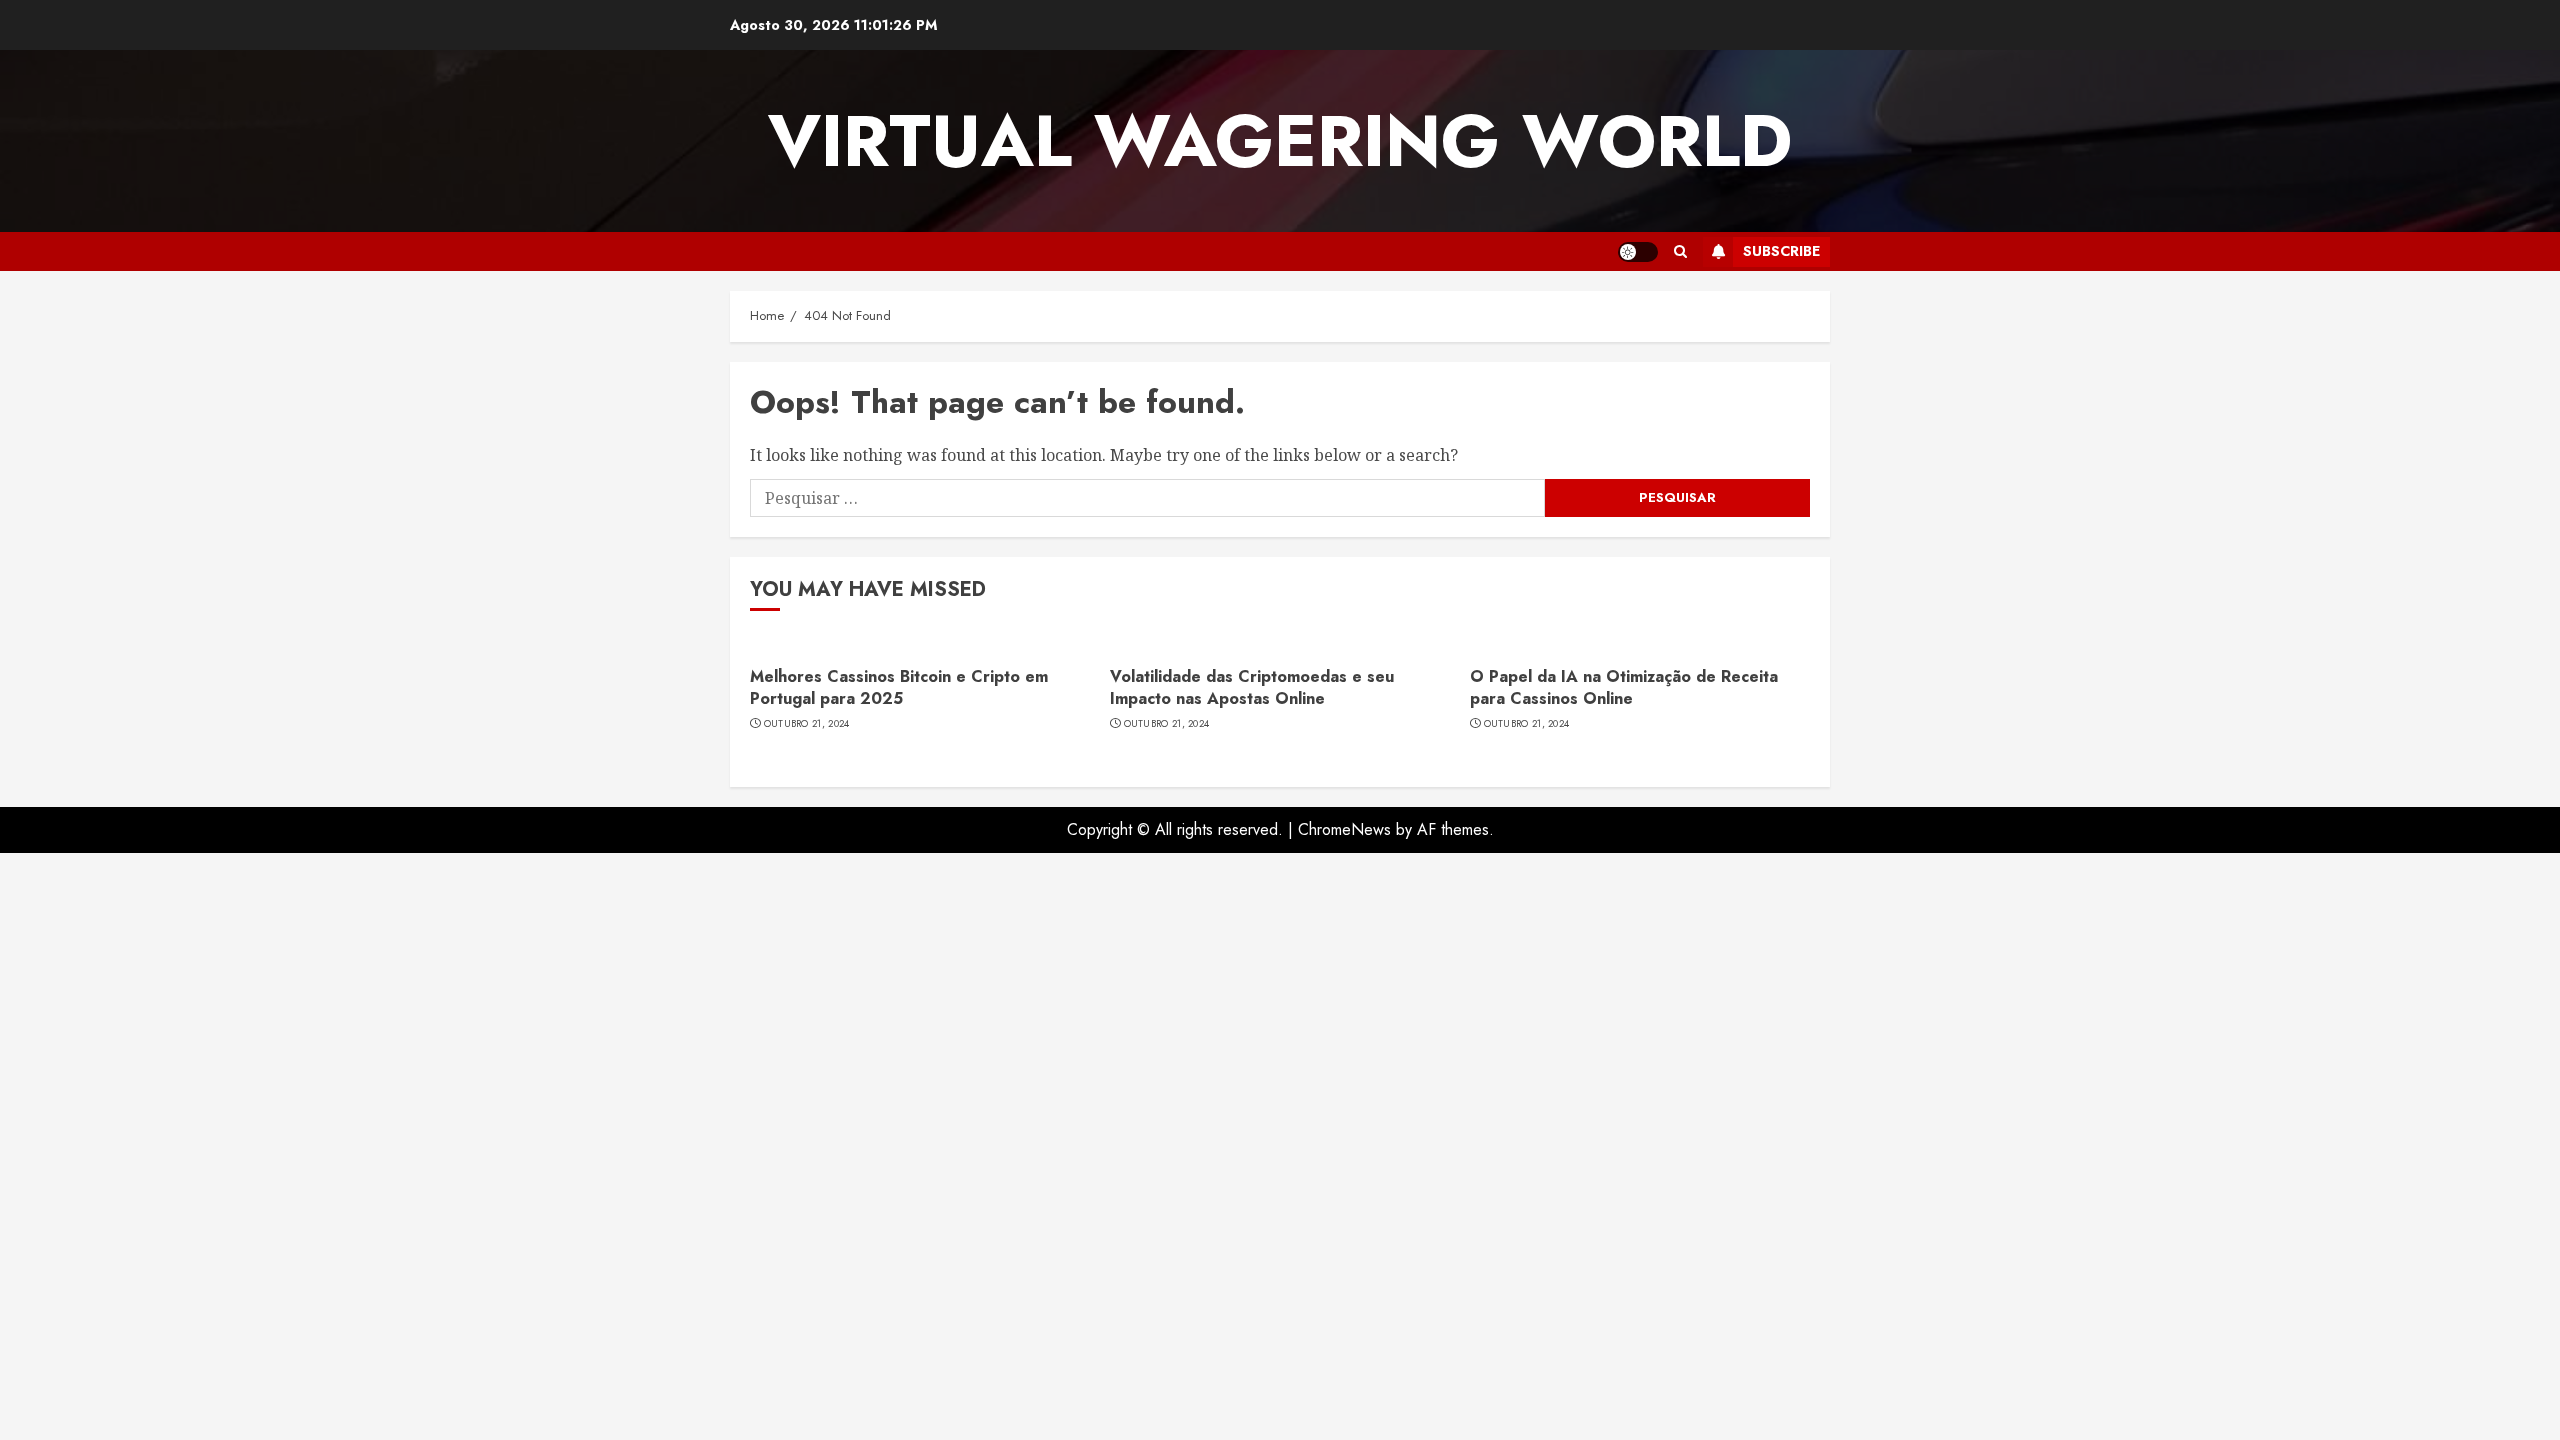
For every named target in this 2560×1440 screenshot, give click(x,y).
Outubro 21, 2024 (807, 724)
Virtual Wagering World (1280, 141)
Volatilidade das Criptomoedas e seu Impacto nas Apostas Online (1252, 687)
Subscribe (1781, 251)
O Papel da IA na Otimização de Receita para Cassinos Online (1624, 687)
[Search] (1680, 251)
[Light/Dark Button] (1638, 252)
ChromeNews (1344, 829)
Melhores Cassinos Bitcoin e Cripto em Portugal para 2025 (899, 687)
